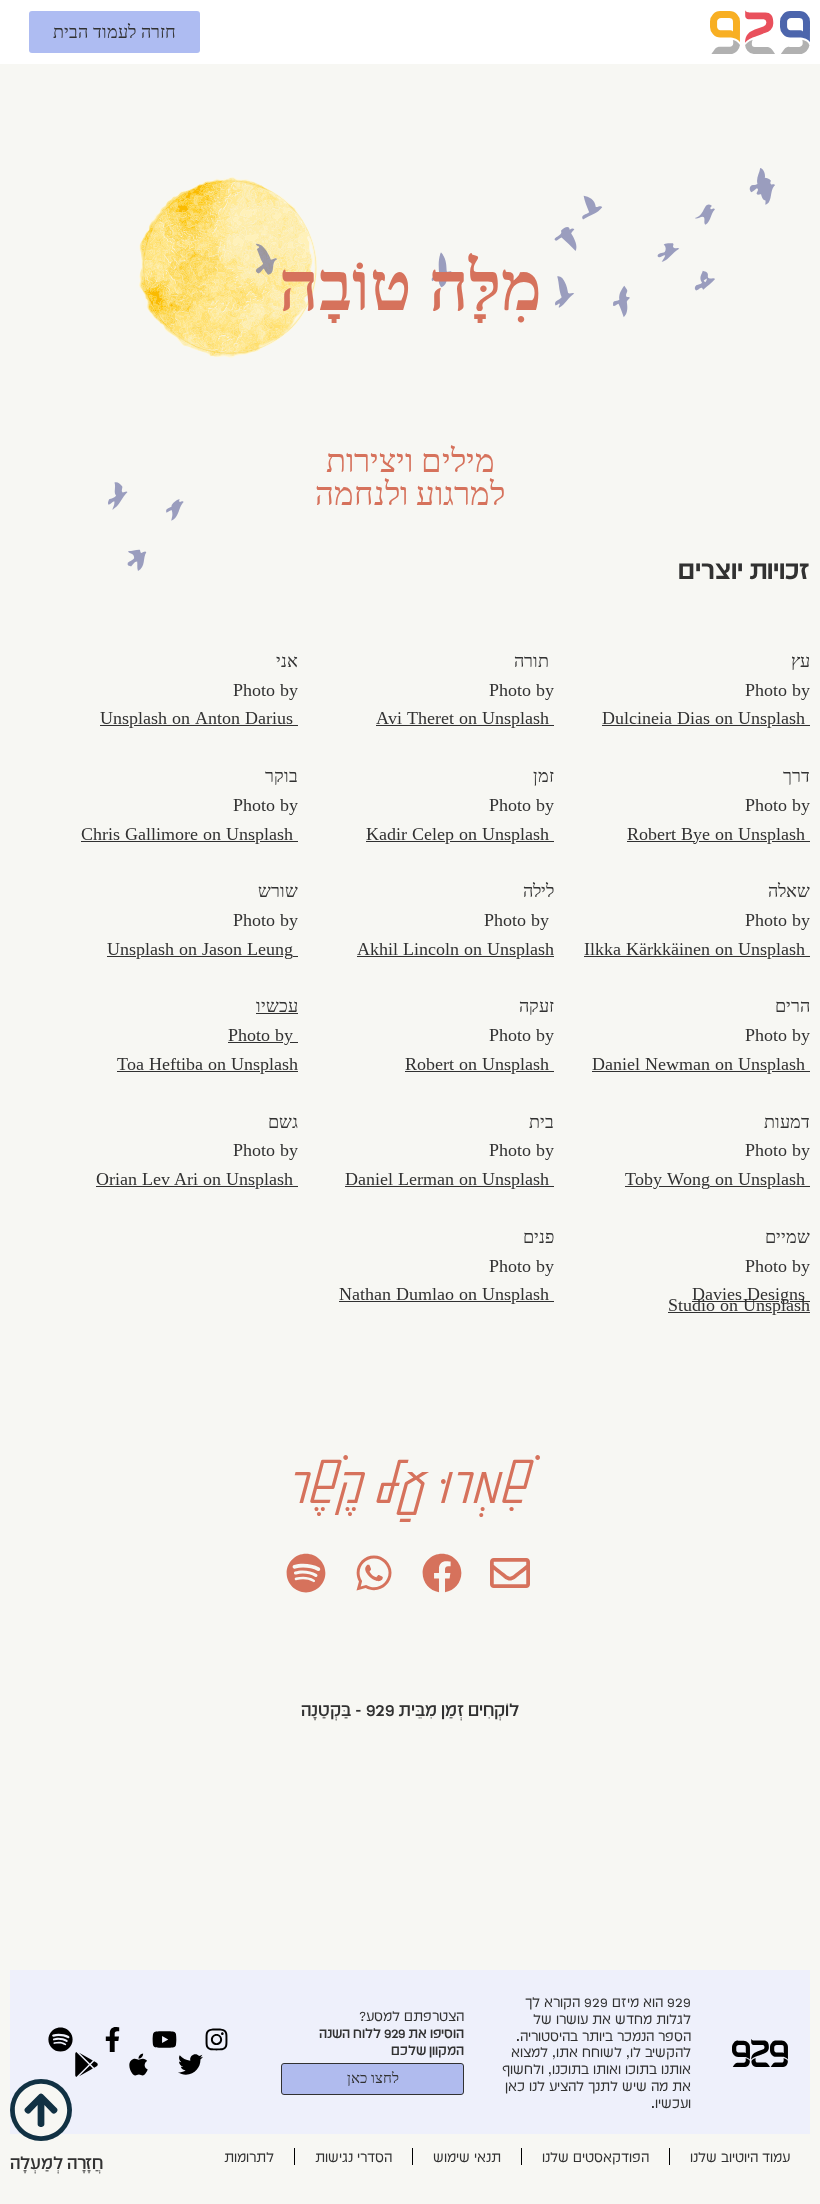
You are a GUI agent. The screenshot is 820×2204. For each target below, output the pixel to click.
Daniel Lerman (399, 1179)
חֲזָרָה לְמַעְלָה (56, 2162)
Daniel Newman (651, 1064)
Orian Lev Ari (147, 1179)
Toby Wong (667, 1179)
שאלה (789, 891)
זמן (543, 776)
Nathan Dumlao (396, 1294)
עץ (800, 661)
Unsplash (771, 718)
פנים (538, 1237)
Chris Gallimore (139, 834)
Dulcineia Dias (656, 718)
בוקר (281, 776)
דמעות (787, 1122)
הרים (792, 1006)
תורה (531, 661)
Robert (429, 1064)
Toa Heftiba (160, 1064)
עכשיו (277, 1006)
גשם (283, 1122)
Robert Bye (668, 834)
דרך (796, 776)
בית (541, 1122)
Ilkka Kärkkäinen (647, 949)
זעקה (536, 1006)
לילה (538, 891)
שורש (278, 891)
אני (287, 661)
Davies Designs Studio (736, 1299)
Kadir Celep (410, 834)
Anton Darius (244, 718)
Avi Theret (415, 718)
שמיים (787, 1237)
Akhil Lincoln (408, 949)
